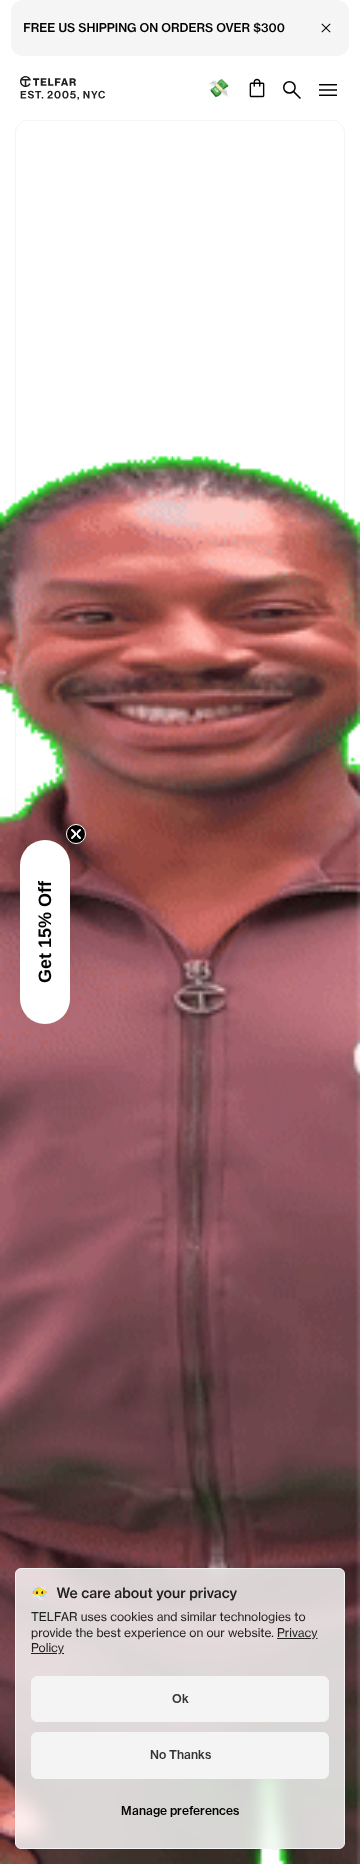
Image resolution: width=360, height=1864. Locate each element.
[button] (45, 932)
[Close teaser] (76, 834)
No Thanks (180, 1754)
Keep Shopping (179, 979)
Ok (180, 1698)
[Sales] (218, 88)
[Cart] (254, 88)
